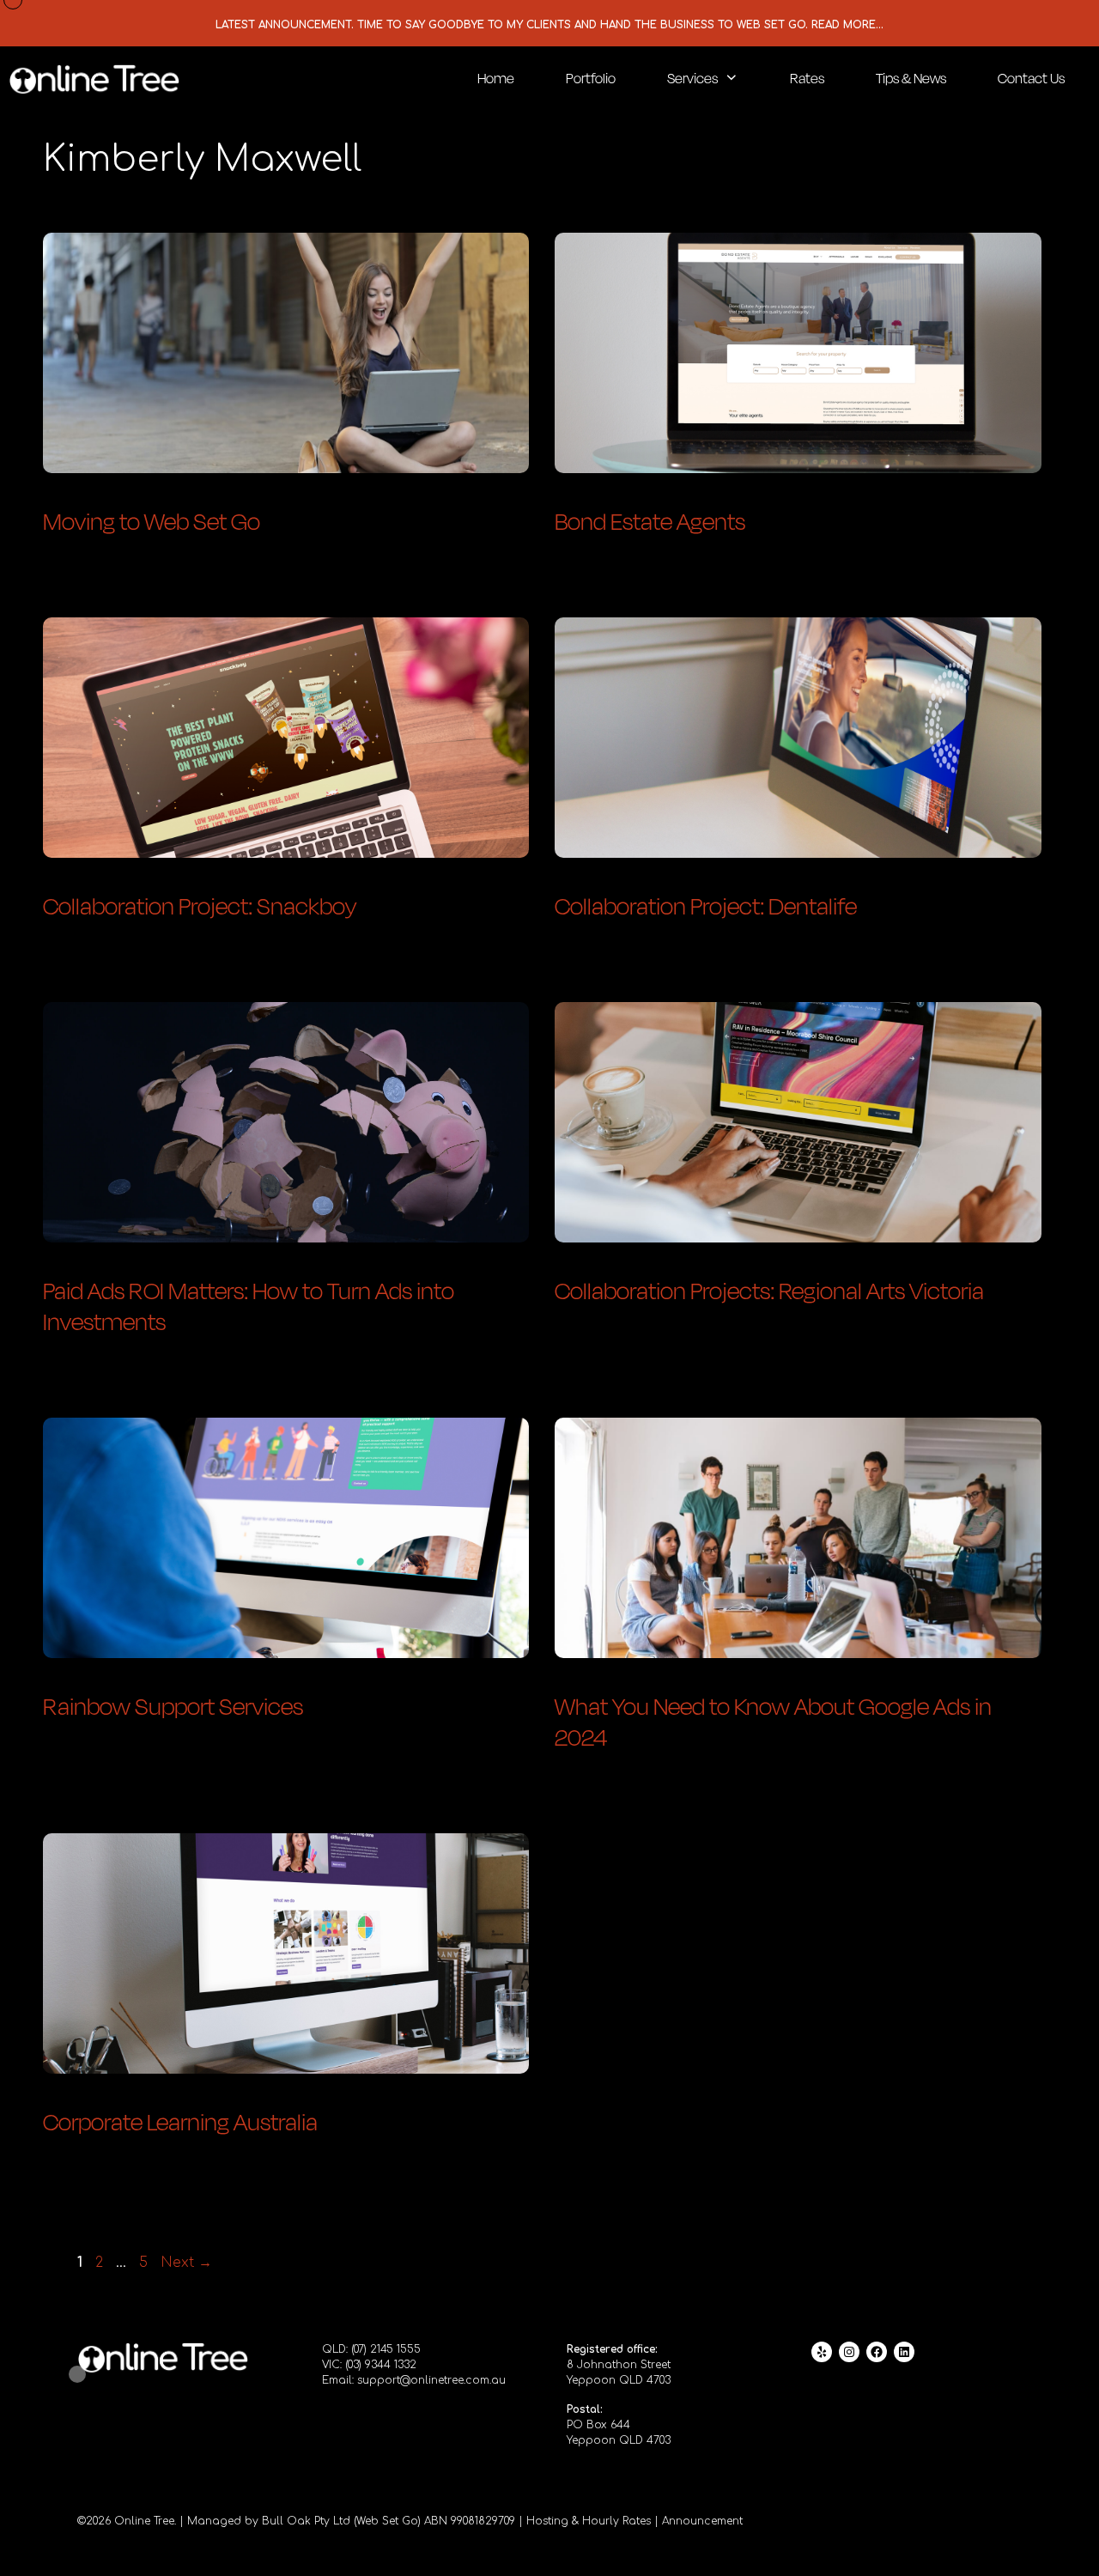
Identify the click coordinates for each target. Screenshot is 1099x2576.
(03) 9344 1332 (381, 2365)
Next (186, 2263)
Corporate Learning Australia (180, 2121)
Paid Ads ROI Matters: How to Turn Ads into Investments (249, 1305)
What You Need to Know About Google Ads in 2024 (773, 1721)
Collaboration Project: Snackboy (200, 905)
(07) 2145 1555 (386, 2349)
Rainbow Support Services (173, 1705)
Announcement (702, 2521)
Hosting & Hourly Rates (589, 2521)
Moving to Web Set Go (152, 520)
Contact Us (1031, 78)
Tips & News (911, 78)
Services (692, 78)
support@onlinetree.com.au (431, 2380)
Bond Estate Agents (650, 520)
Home (496, 78)
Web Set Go (387, 2521)
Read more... (847, 25)
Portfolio (591, 78)
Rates (807, 78)
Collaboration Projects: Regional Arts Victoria (769, 1290)
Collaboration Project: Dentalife (706, 905)
